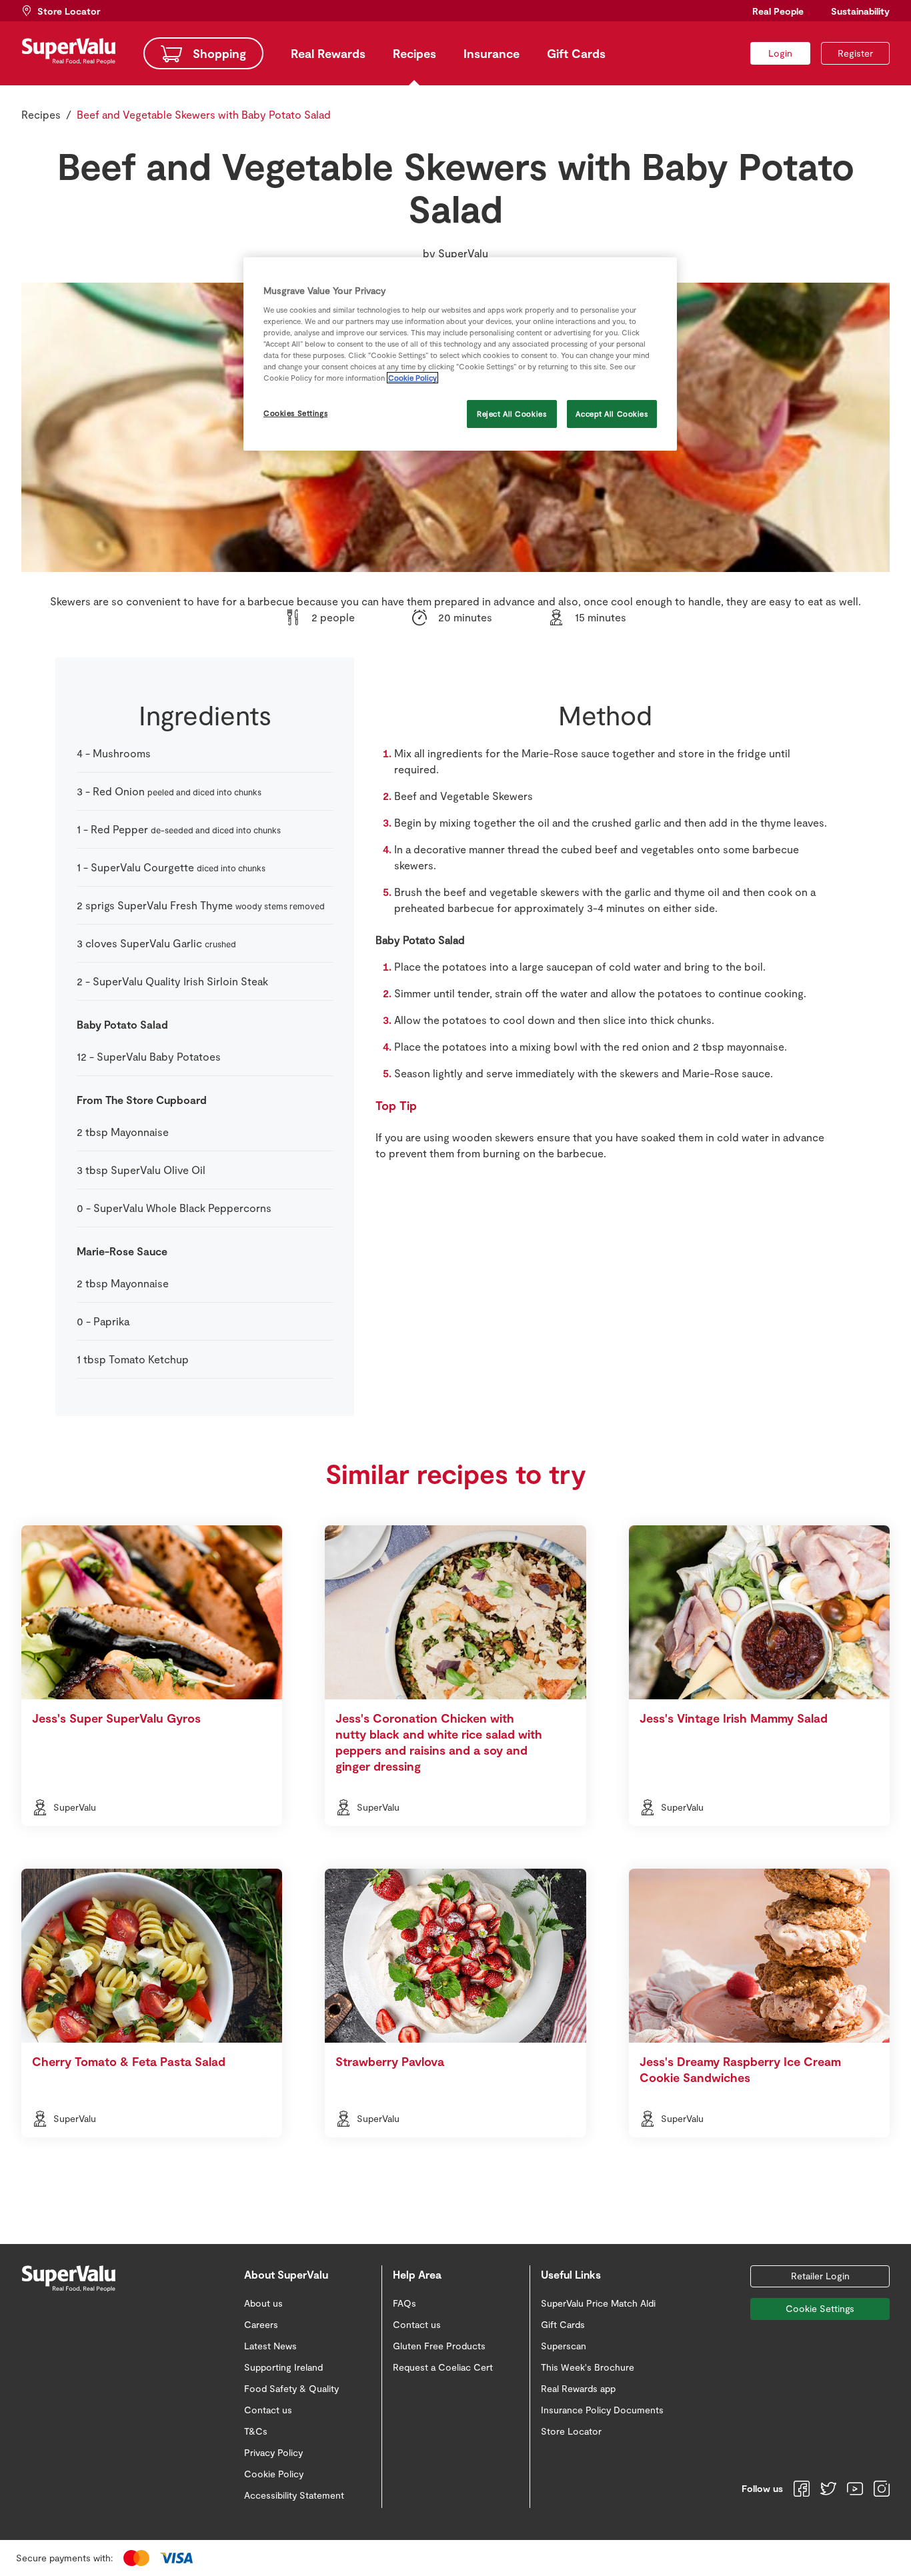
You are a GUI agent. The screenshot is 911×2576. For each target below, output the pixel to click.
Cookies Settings (295, 413)
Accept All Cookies (612, 414)
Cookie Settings (820, 2308)
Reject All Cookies (512, 414)
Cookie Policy (412, 378)
